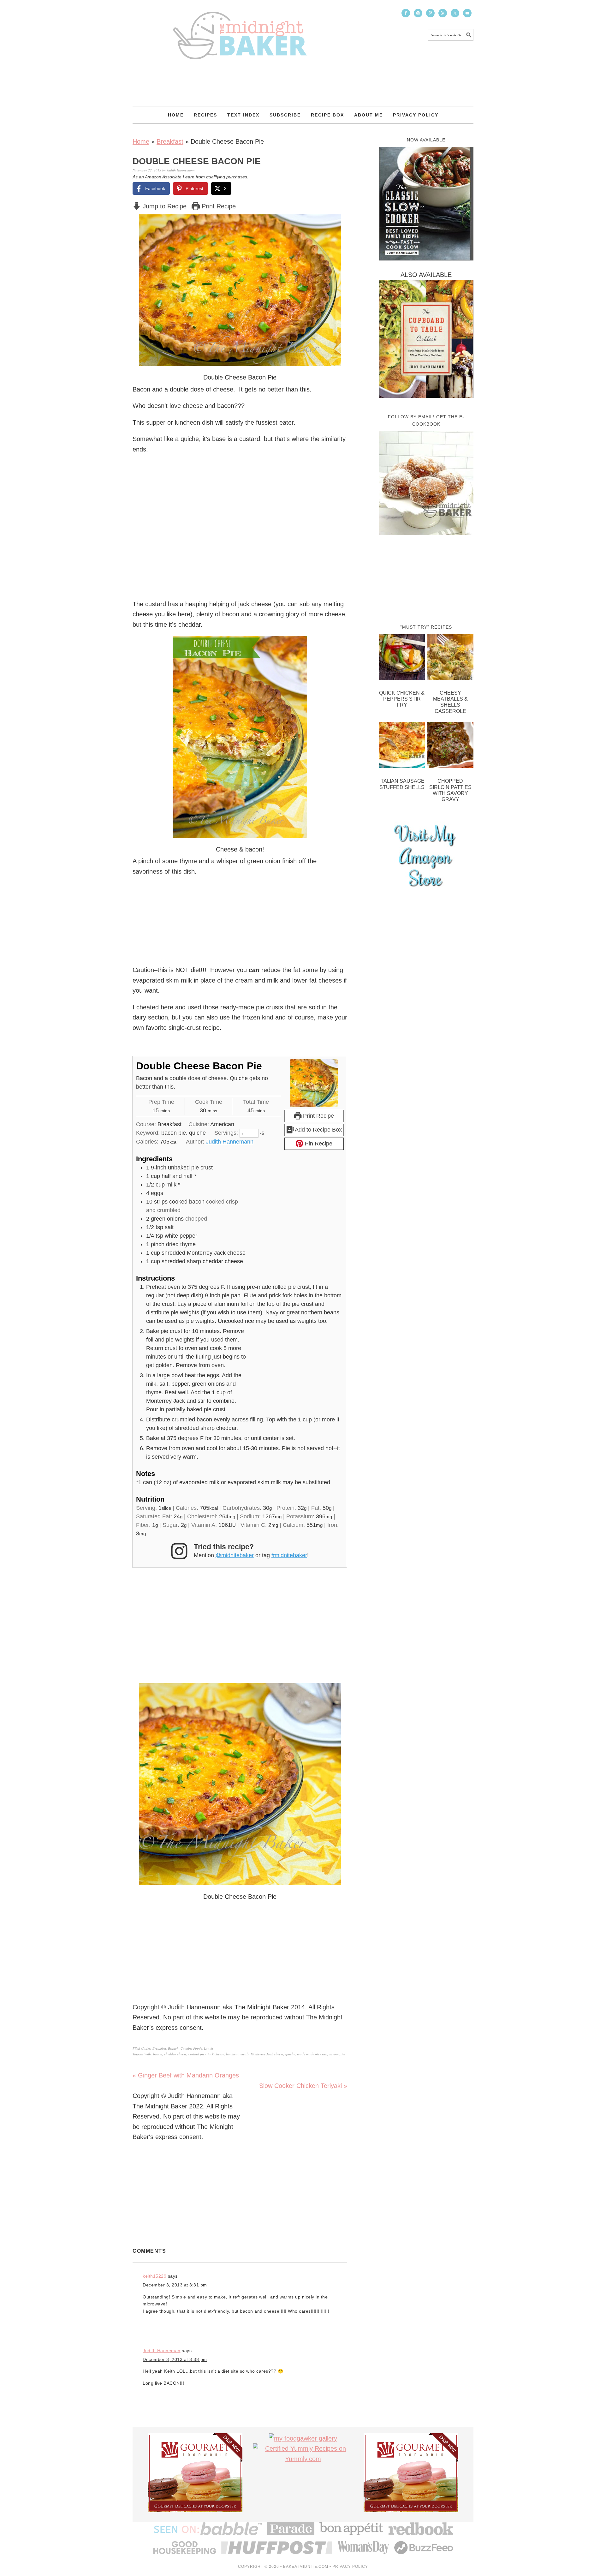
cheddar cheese (175, 2054)
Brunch (173, 2048)
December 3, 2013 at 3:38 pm (175, 2359)
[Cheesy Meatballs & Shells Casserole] (450, 658)
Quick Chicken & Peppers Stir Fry (402, 699)
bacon (158, 2054)
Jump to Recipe (164, 206)
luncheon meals (237, 2054)
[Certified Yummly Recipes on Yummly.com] (303, 2459)
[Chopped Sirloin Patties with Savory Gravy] (450, 747)
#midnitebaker (289, 1555)
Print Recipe (218, 206)
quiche (290, 2054)
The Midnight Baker (240, 30)
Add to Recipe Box (318, 1130)
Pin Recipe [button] (318, 1144)
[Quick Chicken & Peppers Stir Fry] (402, 658)
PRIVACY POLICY (350, 2567)
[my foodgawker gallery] (303, 2438)
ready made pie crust (312, 2054)
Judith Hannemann (230, 1142)
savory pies (337, 2054)
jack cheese (216, 2054)
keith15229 (154, 2276)
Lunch (208, 2048)
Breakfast (170, 141)
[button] (332, 224)
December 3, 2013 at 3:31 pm (175, 2285)
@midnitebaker (235, 1555)
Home (141, 141)
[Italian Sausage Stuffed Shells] (402, 747)
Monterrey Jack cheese (267, 2054)
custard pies (197, 2054)
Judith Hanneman (162, 2351)
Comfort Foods (191, 2048)
